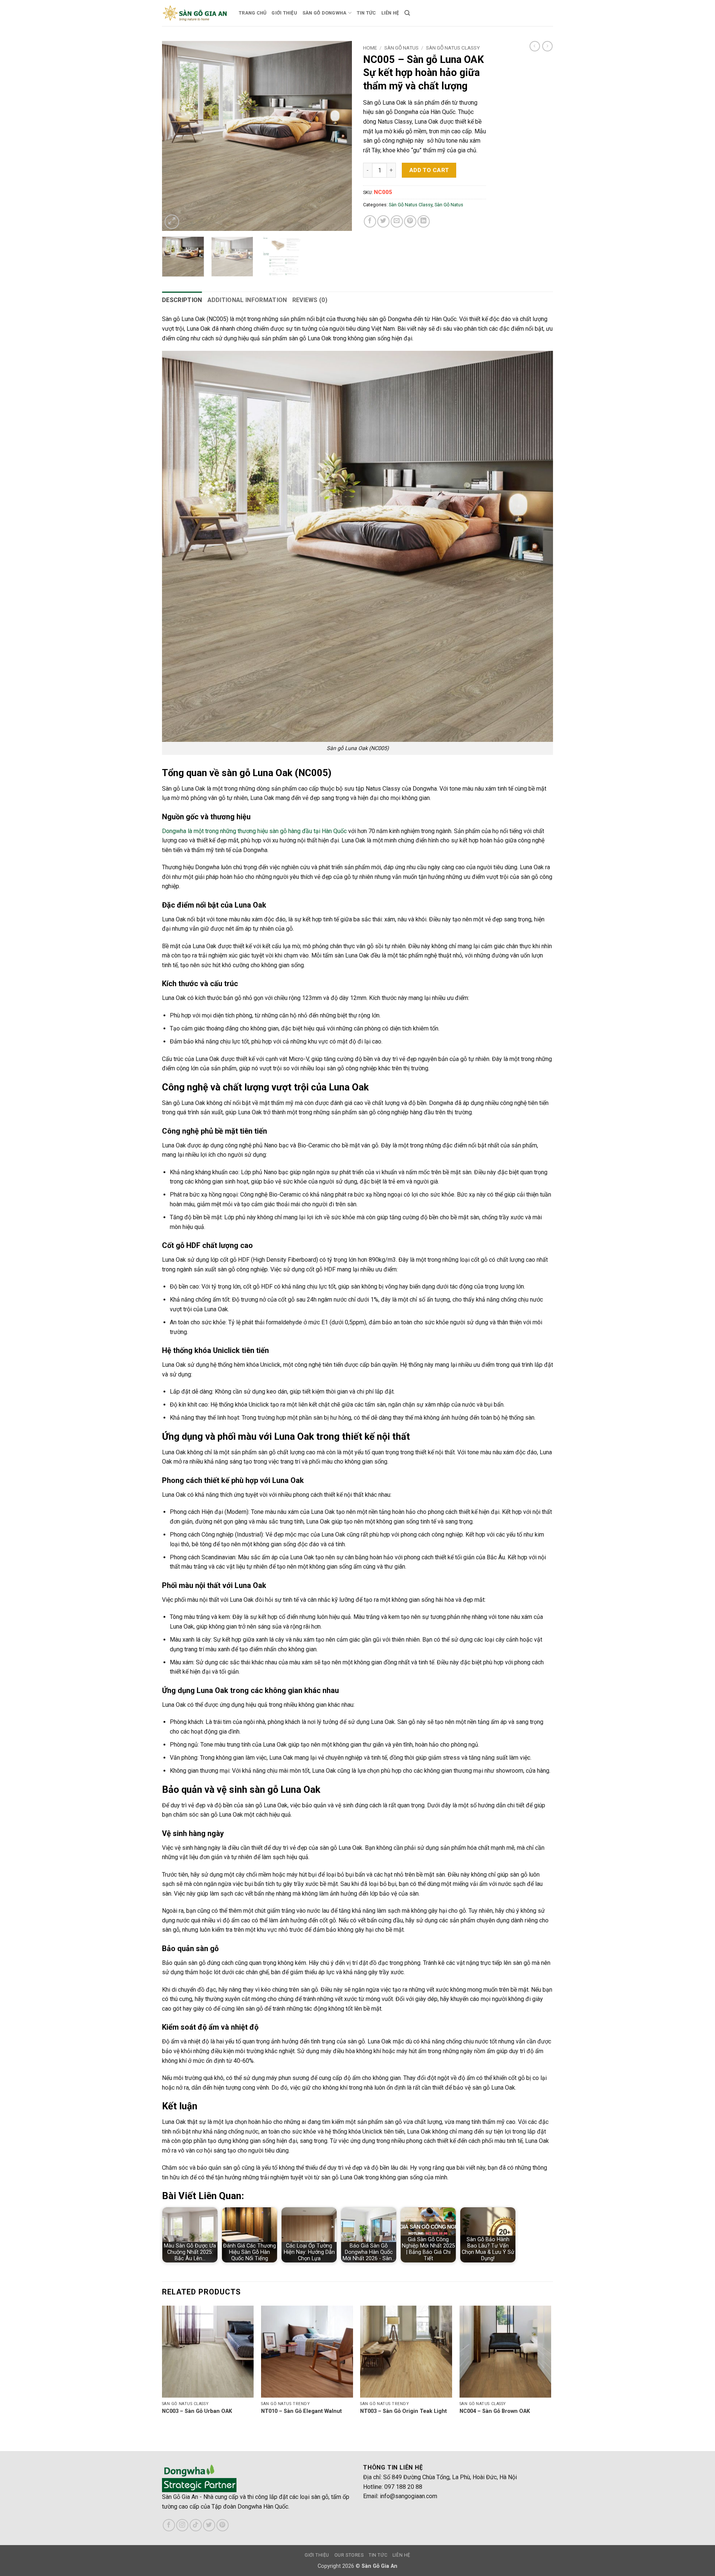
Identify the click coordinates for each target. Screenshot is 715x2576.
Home (370, 48)
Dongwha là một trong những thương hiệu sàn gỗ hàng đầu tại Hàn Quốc (254, 831)
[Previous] (175, 136)
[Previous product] (547, 46)
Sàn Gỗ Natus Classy (453, 48)
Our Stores (349, 2555)
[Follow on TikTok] (196, 2525)
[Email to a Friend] (397, 221)
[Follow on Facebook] (169, 2525)
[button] (172, 222)
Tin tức (366, 13)
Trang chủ (252, 13)
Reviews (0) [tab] (310, 300)
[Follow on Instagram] (182, 2525)
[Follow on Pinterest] (223, 2525)
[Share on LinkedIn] (424, 221)
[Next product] (535, 46)
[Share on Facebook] (370, 221)
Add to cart (429, 170)
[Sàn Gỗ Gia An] (195, 13)
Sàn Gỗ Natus (401, 48)
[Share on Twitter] (383, 221)
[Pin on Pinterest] (410, 221)
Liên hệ (390, 13)
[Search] (407, 13)
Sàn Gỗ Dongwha (325, 13)
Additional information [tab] (247, 300)
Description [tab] (182, 300)
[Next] (339, 136)
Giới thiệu (284, 13)
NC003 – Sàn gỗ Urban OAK (197, 2411)
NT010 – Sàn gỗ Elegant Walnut (301, 2411)
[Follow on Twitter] (209, 2525)
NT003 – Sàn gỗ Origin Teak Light (403, 2411)
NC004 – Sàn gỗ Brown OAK (495, 2411)
